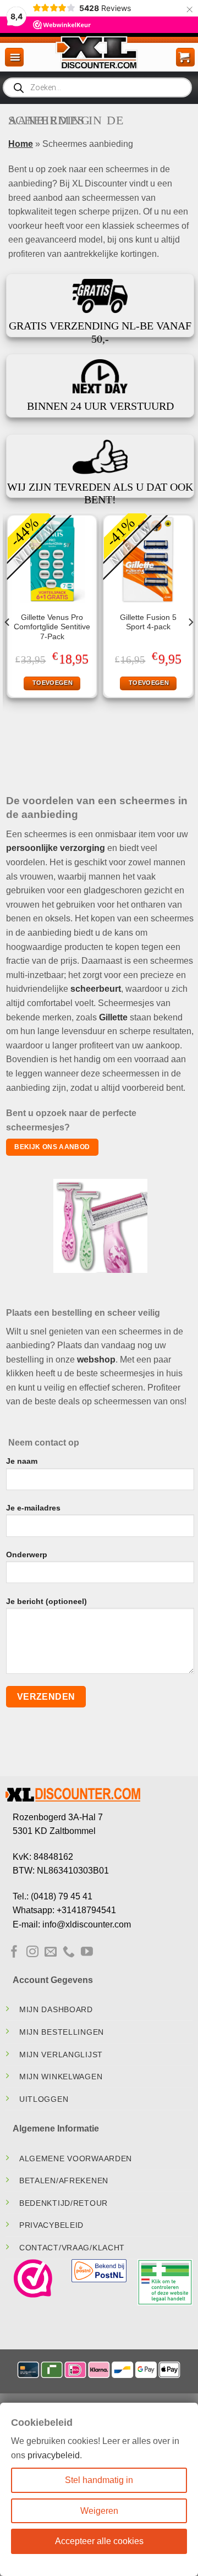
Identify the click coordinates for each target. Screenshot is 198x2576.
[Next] (190, 644)
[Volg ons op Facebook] (14, 1952)
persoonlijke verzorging (56, 848)
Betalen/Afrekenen (64, 2180)
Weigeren (99, 2511)
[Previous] (8, 644)
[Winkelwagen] (185, 57)
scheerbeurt (96, 989)
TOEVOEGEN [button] (53, 683)
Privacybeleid (51, 2225)
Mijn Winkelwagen (61, 2077)
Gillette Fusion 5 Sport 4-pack (148, 622)
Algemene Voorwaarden (76, 2158)
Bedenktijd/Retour (64, 2203)
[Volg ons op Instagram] (32, 1952)
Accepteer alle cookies (99, 2541)
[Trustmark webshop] (33, 2278)
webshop (96, 1360)
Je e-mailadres (33, 1508)
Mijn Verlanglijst (61, 2055)
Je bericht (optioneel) (46, 1601)
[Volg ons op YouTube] (87, 1952)
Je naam (22, 1461)
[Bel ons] (69, 1952)
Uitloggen (44, 2099)
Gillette (113, 1017)
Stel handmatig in (99, 2480)
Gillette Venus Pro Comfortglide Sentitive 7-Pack (52, 627)
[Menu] (14, 57)
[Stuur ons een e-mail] (51, 1952)
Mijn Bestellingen (62, 2032)
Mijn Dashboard (56, 2009)
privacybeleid (54, 2455)
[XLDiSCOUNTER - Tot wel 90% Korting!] (99, 52)
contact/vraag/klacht (72, 2248)
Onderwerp (27, 1555)
